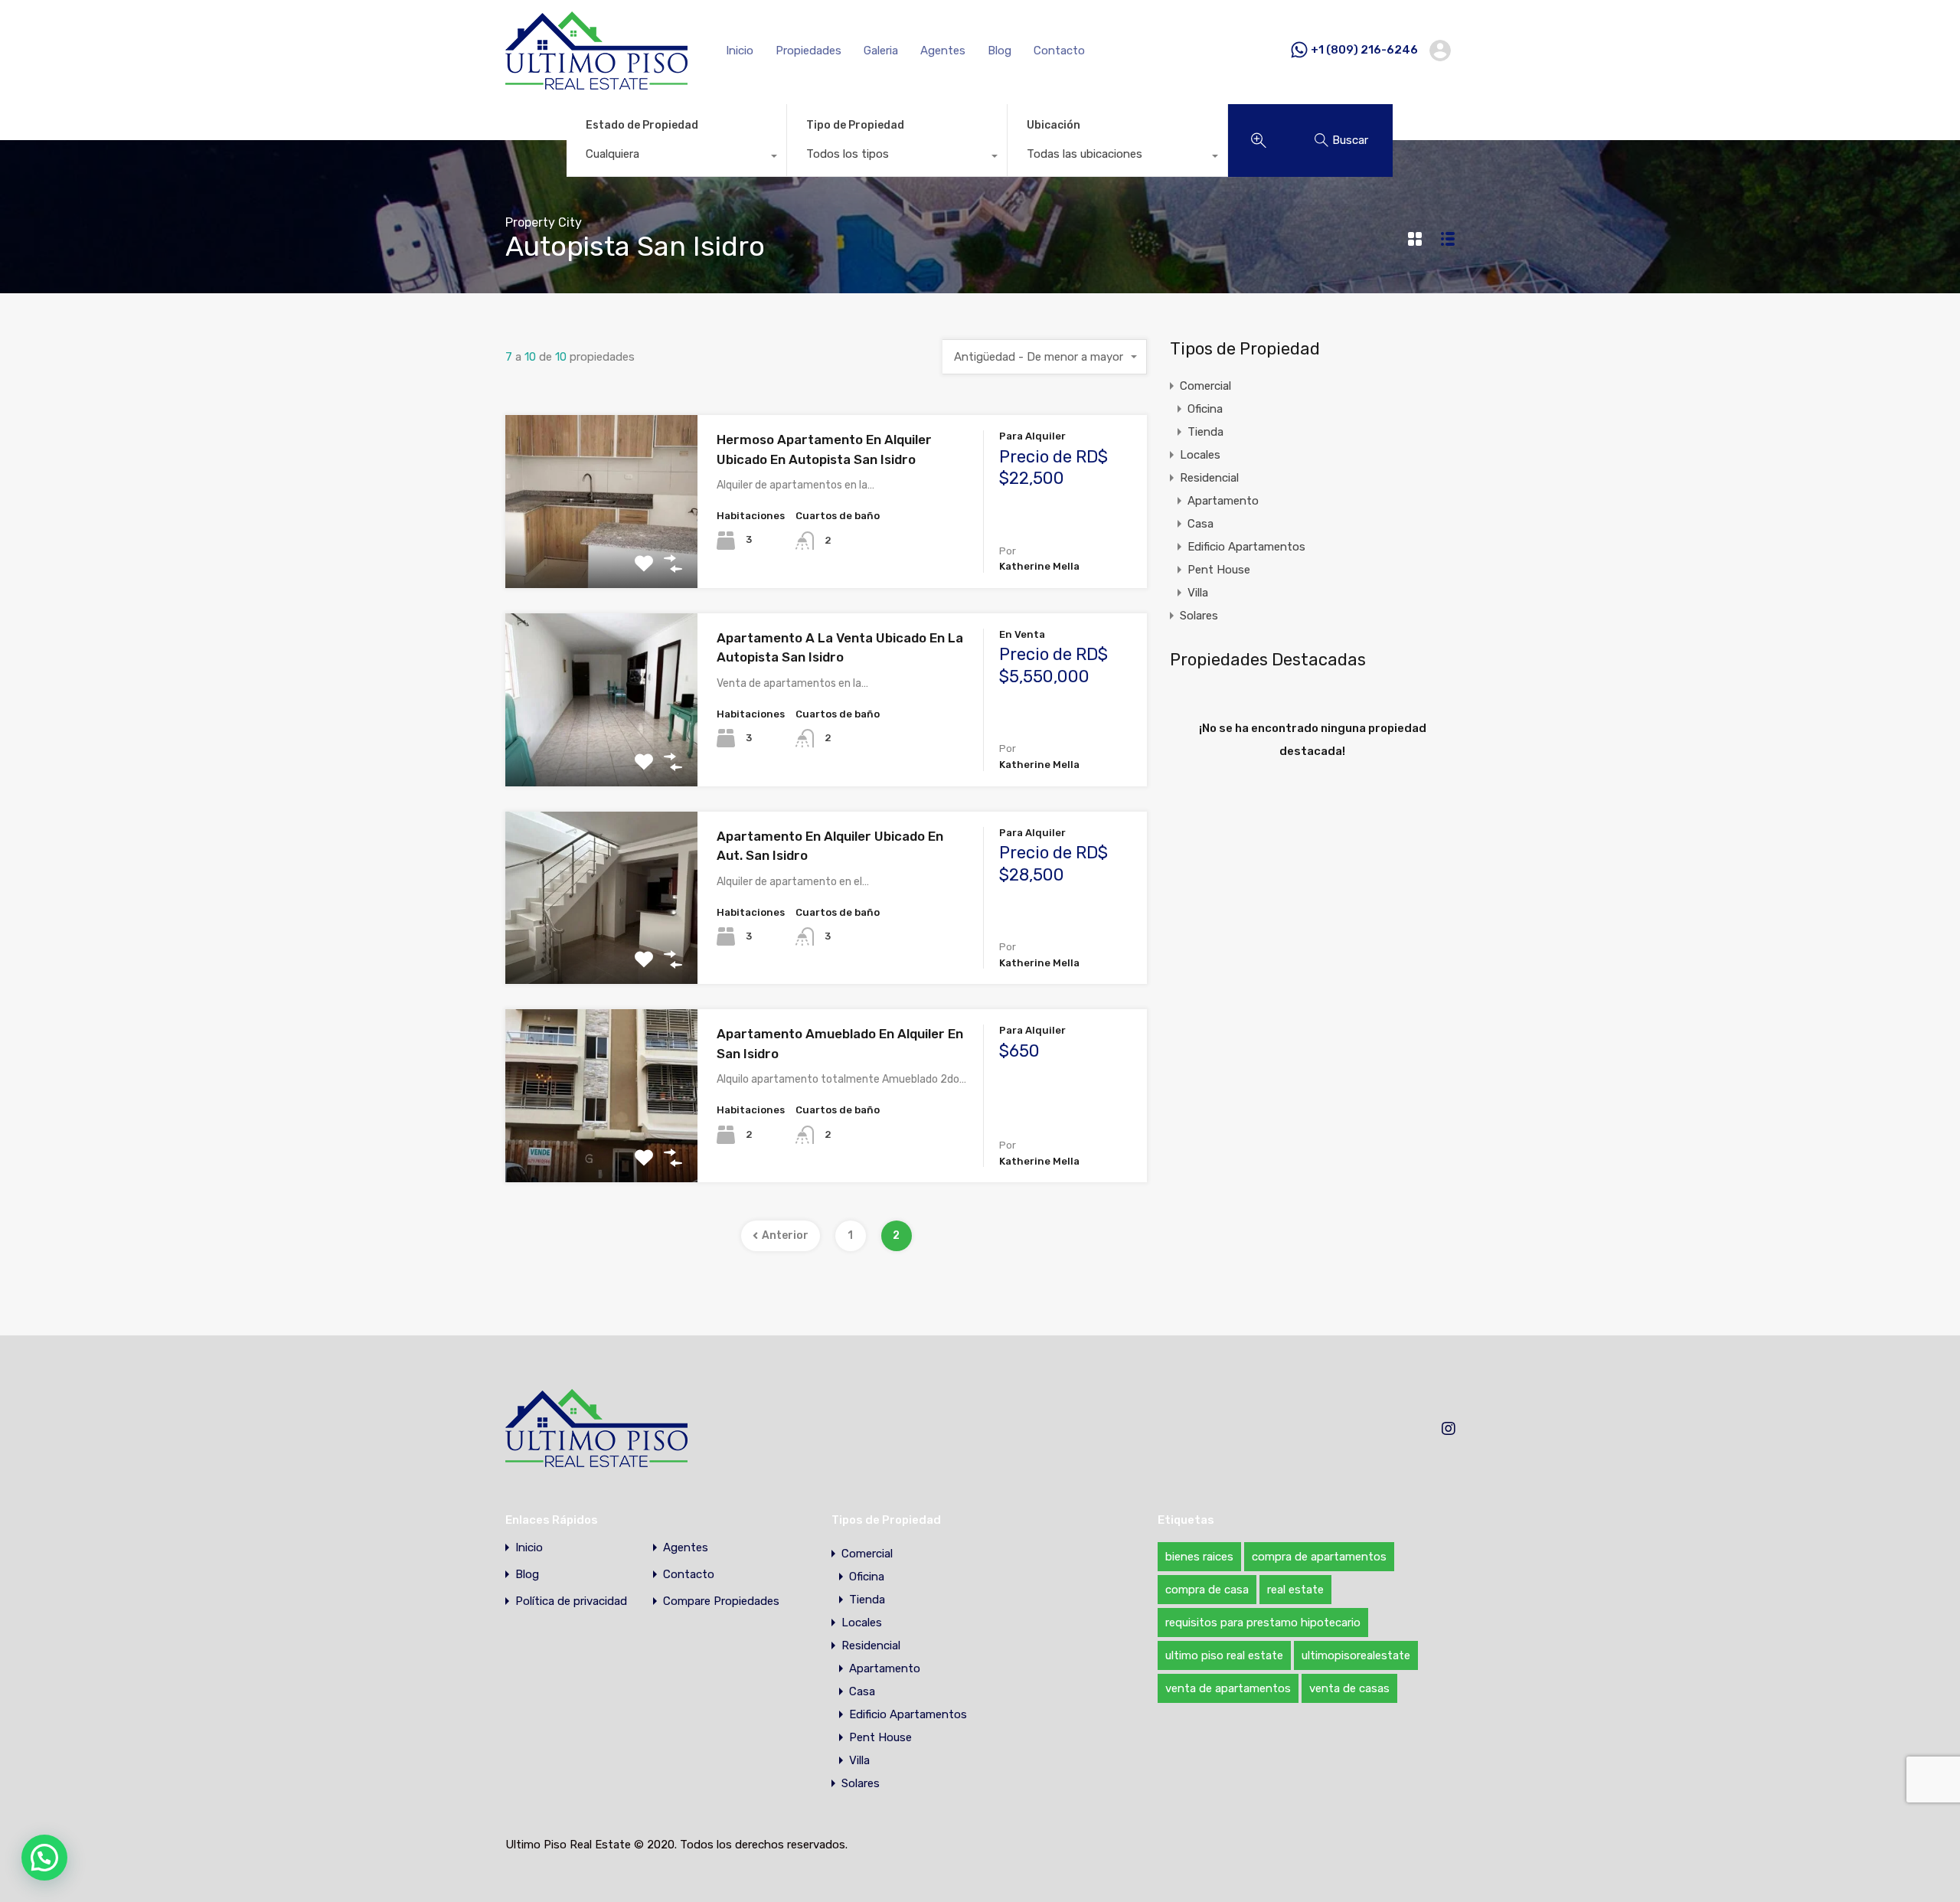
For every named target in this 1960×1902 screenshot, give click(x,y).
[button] (44, 1858)
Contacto (1059, 51)
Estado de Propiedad (642, 125)
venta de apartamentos (1228, 1688)
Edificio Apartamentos (1246, 547)
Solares (1199, 616)
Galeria (881, 51)
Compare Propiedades (721, 1601)
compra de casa (1207, 1590)
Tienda (1205, 432)
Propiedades (808, 51)
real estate (1295, 1590)
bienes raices (1199, 1557)
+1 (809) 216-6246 (1364, 50)
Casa (1200, 524)
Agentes (943, 51)
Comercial (1205, 386)
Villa (1198, 593)
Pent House (1219, 570)
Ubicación (1053, 125)
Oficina (1205, 409)
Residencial (1209, 478)
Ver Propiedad (601, 553)
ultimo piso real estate (1224, 1655)
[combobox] (676, 158)
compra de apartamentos (1319, 1557)
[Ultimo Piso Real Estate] (596, 83)
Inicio (740, 51)
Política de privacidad (571, 1601)
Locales (1200, 455)
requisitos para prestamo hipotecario (1263, 1623)
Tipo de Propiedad (855, 125)
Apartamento (1223, 501)
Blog (1000, 51)
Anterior (785, 1235)
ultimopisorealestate (1356, 1655)
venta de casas (1349, 1688)
